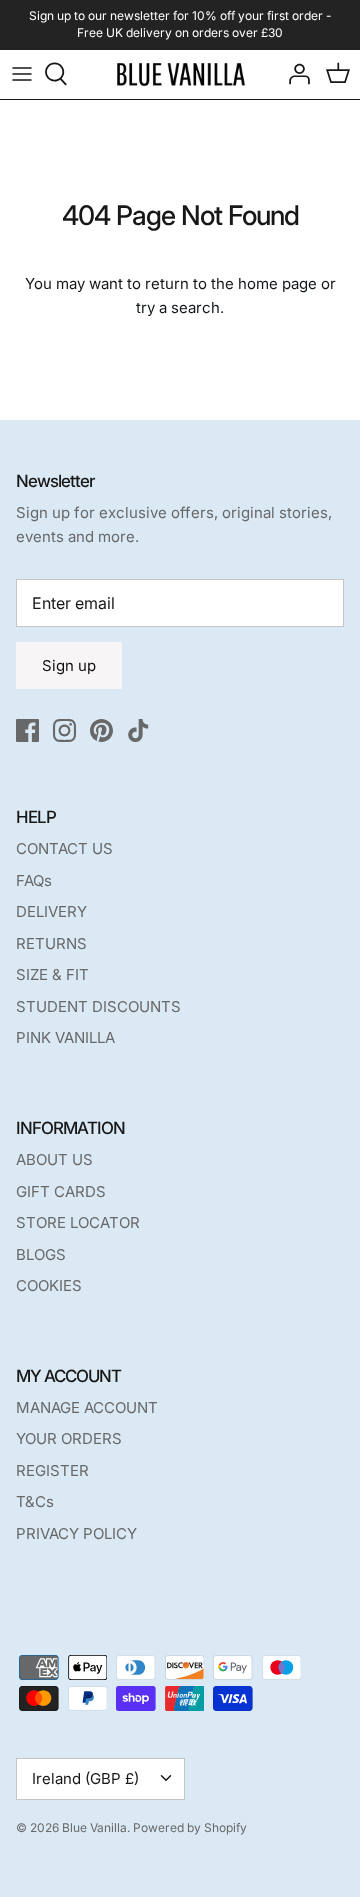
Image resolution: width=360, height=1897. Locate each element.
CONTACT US (64, 848)
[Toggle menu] (22, 74)
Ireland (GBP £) (85, 1778)
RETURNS (51, 943)
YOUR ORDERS (69, 1438)
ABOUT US (54, 1159)
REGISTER (52, 1470)
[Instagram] (64, 730)
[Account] (294, 74)
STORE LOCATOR (78, 1222)
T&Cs (35, 1501)
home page (277, 283)
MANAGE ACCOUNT (87, 1407)
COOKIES (49, 1285)
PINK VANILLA (65, 1037)
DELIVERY (51, 911)
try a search (178, 307)
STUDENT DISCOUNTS (98, 1006)
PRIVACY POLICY (76, 1533)
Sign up (69, 665)
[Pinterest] (101, 730)
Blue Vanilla (94, 1827)
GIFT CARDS (61, 1191)
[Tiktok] (138, 730)
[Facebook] (27, 730)
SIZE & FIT (52, 974)
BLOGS (41, 1254)
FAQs (34, 880)
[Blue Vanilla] (180, 74)
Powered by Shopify (190, 1827)
